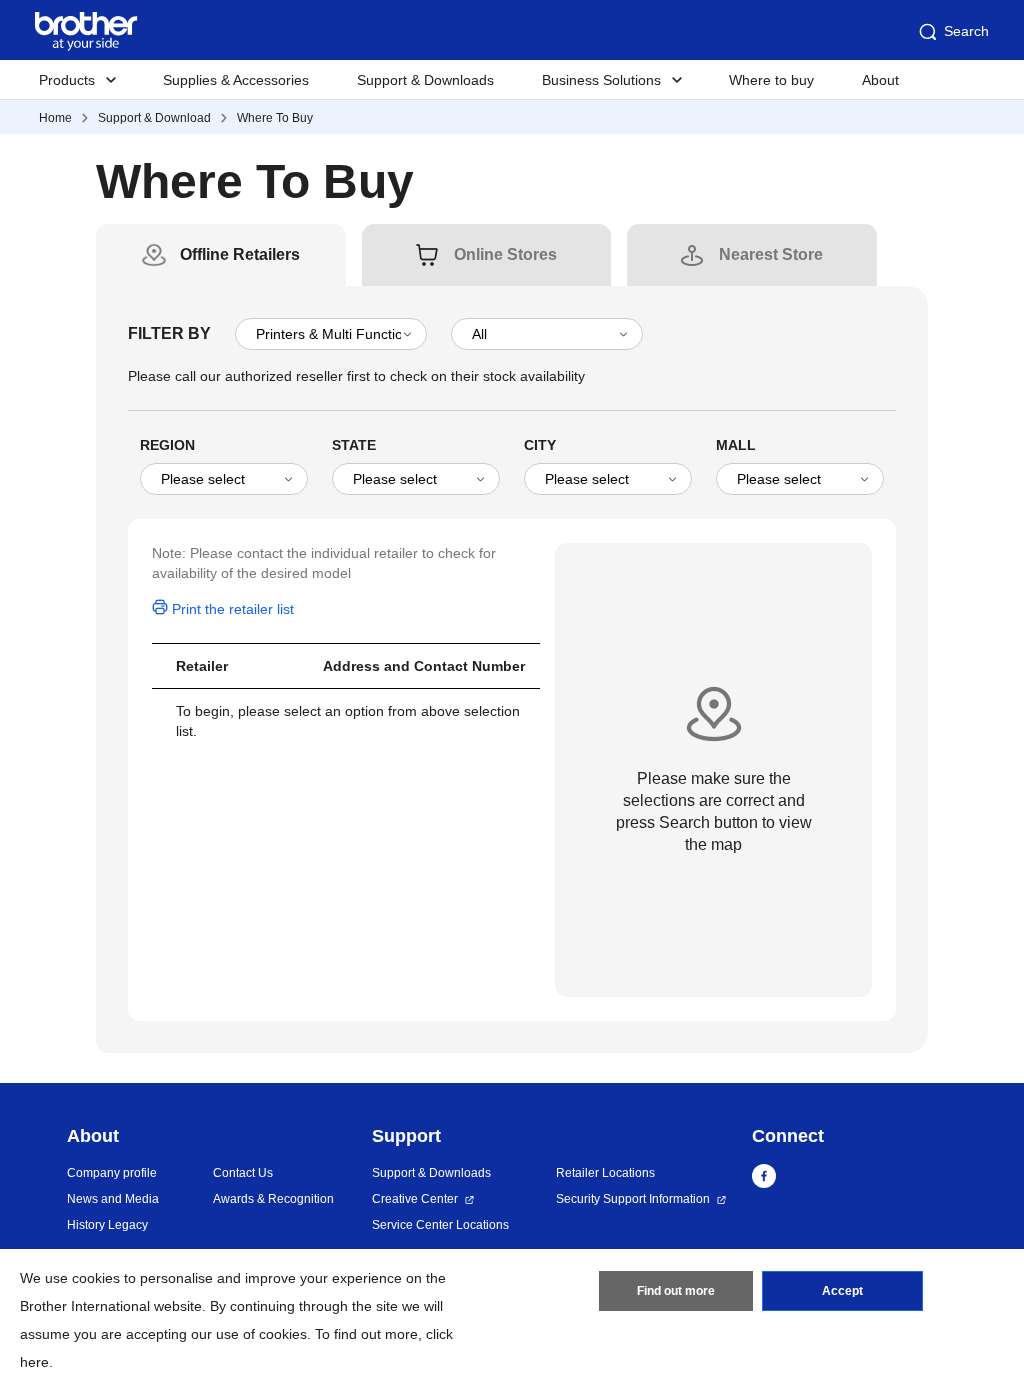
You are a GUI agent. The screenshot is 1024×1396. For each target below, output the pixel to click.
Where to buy (771, 80)
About (880, 80)
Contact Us (243, 1173)
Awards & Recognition (273, 1199)
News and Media (113, 1199)
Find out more (676, 1291)
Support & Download (154, 118)
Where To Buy (275, 118)
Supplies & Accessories (236, 80)
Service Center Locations (440, 1225)
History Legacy (107, 1225)
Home (55, 118)
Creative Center (415, 1199)
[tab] (240, 255)
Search (966, 31)
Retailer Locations (605, 1173)
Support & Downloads (425, 80)
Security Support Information (633, 1199)
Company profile (112, 1173)
